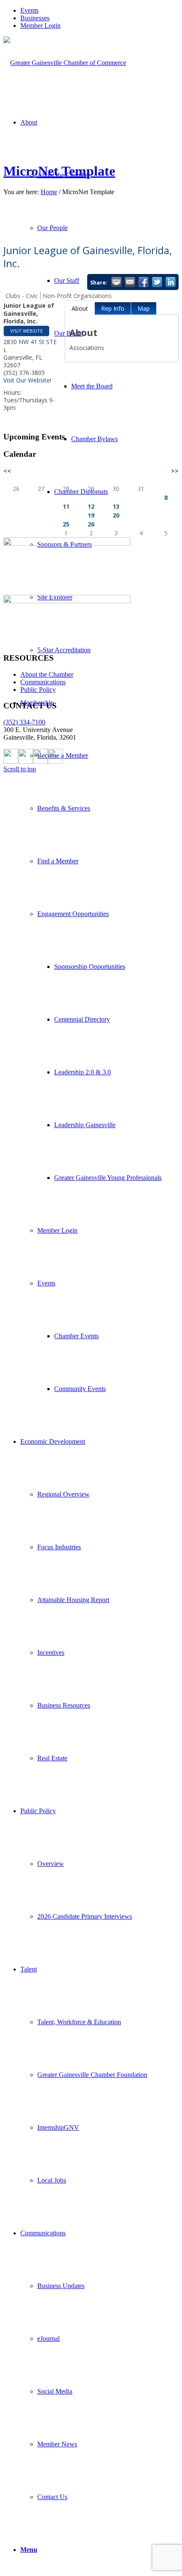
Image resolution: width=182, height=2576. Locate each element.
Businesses (35, 18)
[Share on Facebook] (143, 282)
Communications (43, 682)
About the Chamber (47, 674)
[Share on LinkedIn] (171, 282)
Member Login (40, 26)
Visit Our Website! (27, 380)
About (80, 308)
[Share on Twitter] (157, 282)
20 (116, 515)
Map (144, 308)
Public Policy (38, 690)
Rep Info (113, 308)
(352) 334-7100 (24, 722)
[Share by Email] (130, 282)
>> (175, 471)
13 (116, 506)
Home (49, 192)
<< (7, 471)
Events (29, 10)
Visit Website (26, 331)
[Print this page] (116, 282)
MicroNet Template (59, 171)
